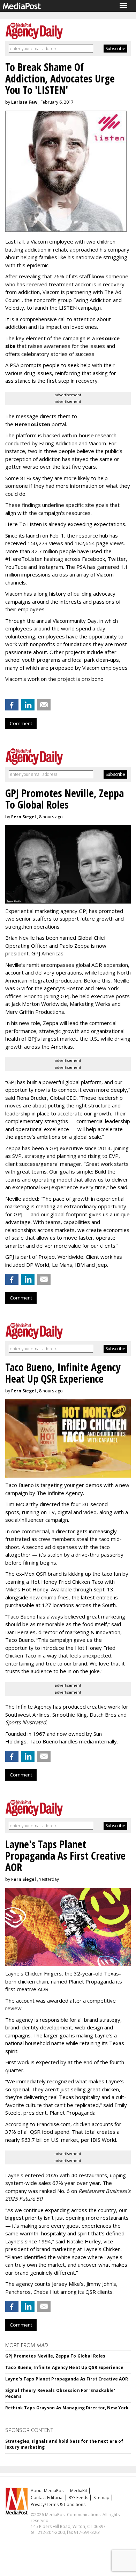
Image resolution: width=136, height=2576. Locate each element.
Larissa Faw (24, 102)
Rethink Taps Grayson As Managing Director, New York (67, 2408)
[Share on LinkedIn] (28, 705)
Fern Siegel (24, 817)
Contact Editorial (47, 2498)
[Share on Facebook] (12, 705)
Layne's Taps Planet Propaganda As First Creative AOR (67, 2379)
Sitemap (101, 2498)
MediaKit (79, 2491)
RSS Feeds (78, 2498)
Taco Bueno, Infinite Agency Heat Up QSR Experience (64, 2367)
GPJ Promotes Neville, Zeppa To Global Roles (55, 2356)
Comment (21, 723)
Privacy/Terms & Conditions (58, 2505)
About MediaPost (48, 2491)
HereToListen (32, 424)
